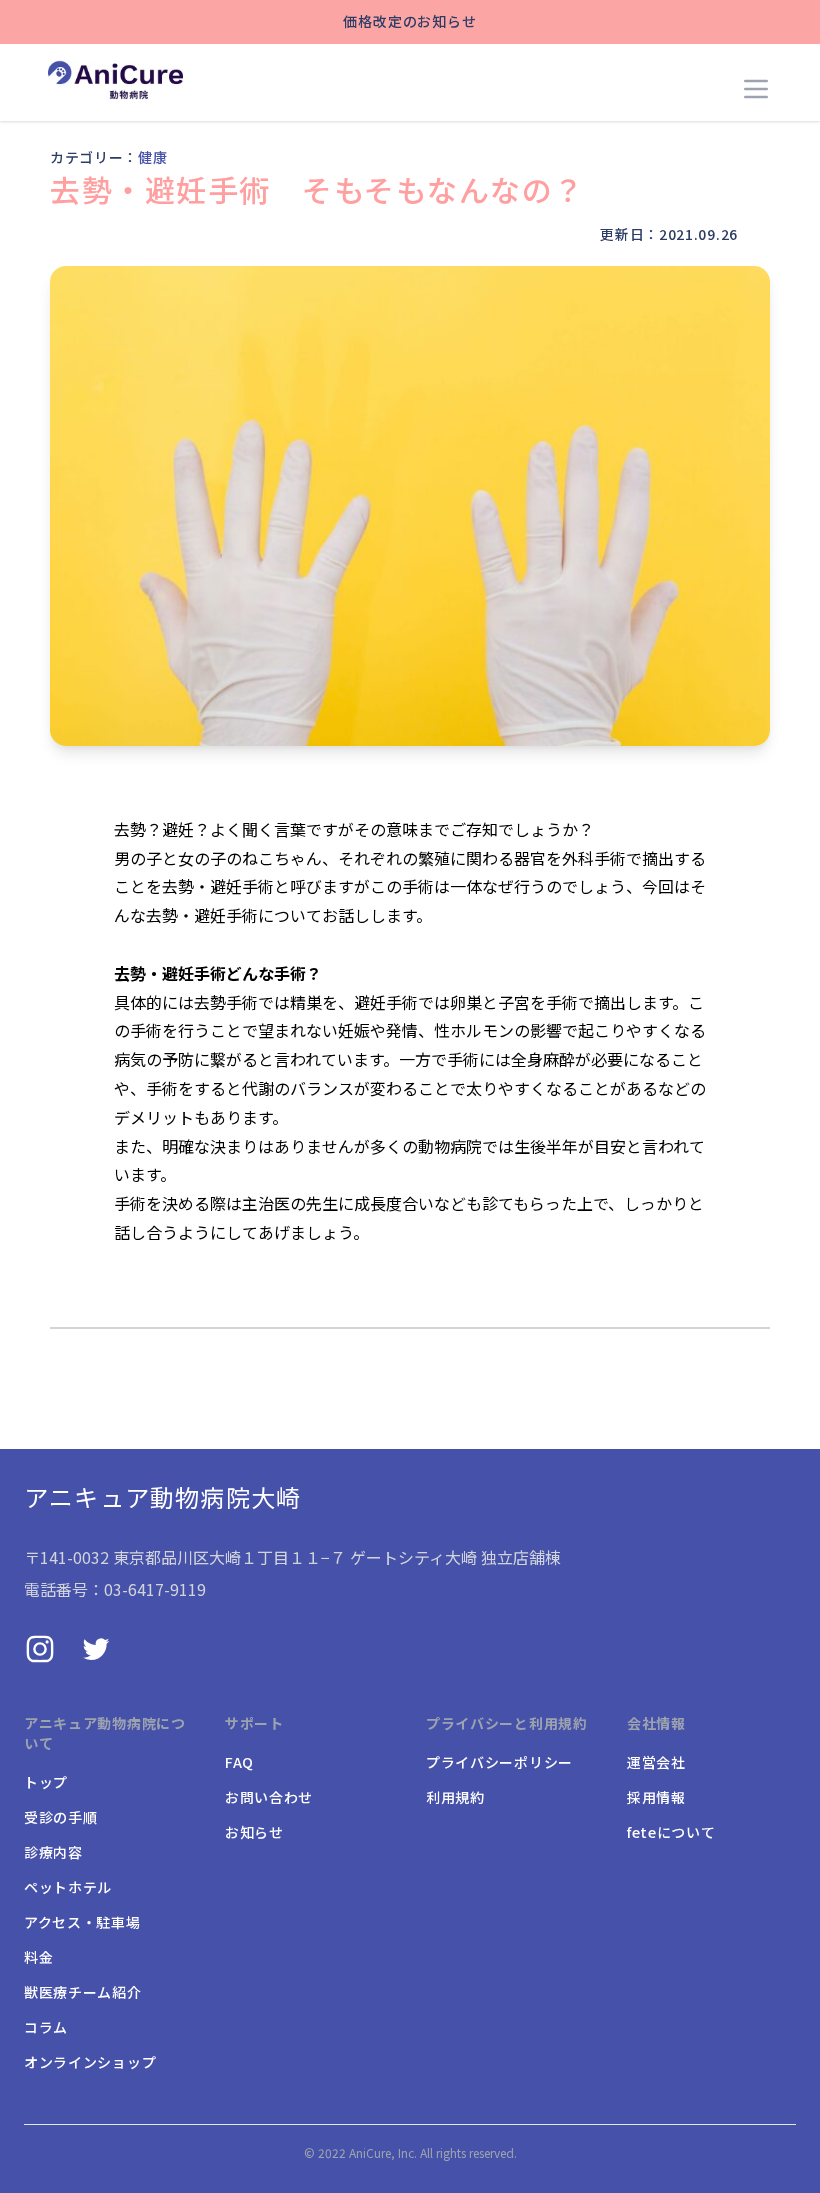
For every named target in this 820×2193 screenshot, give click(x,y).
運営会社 (656, 1762)
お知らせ (254, 1832)
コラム (46, 2027)
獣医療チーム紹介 (83, 1992)
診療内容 (53, 1852)
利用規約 (455, 1797)
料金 (38, 1957)
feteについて (671, 1832)
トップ (46, 1782)
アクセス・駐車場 (82, 1922)
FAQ (239, 1762)
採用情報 (656, 1797)
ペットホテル (68, 1887)
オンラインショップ (90, 2062)
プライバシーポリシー (499, 1762)
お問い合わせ (269, 1797)
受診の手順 (61, 1817)
